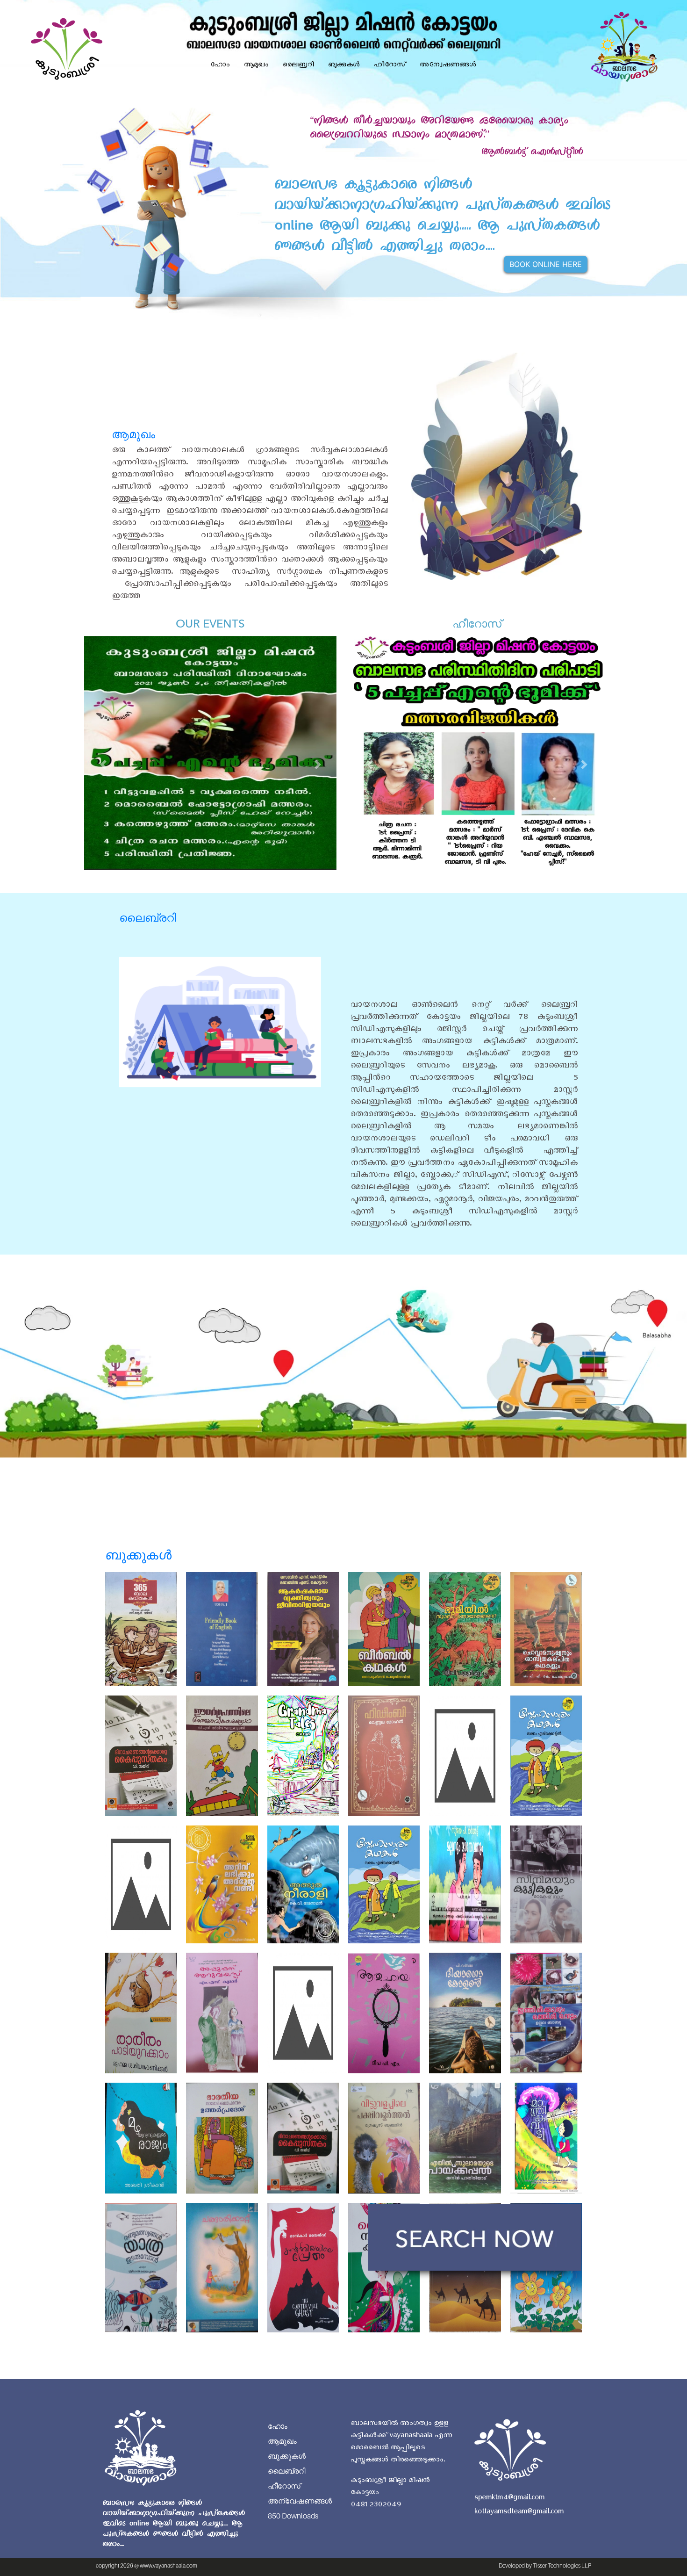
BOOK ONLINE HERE (546, 264)
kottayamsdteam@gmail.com (519, 2513)
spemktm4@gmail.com (509, 2499)
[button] (103, 765)
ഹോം (220, 66)
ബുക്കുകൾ (344, 66)
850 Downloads (293, 2516)
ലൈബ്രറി (298, 66)
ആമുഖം (256, 66)
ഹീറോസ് (390, 66)
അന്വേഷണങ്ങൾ (448, 66)
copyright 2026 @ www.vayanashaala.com (147, 2565)
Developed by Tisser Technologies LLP (545, 2565)
